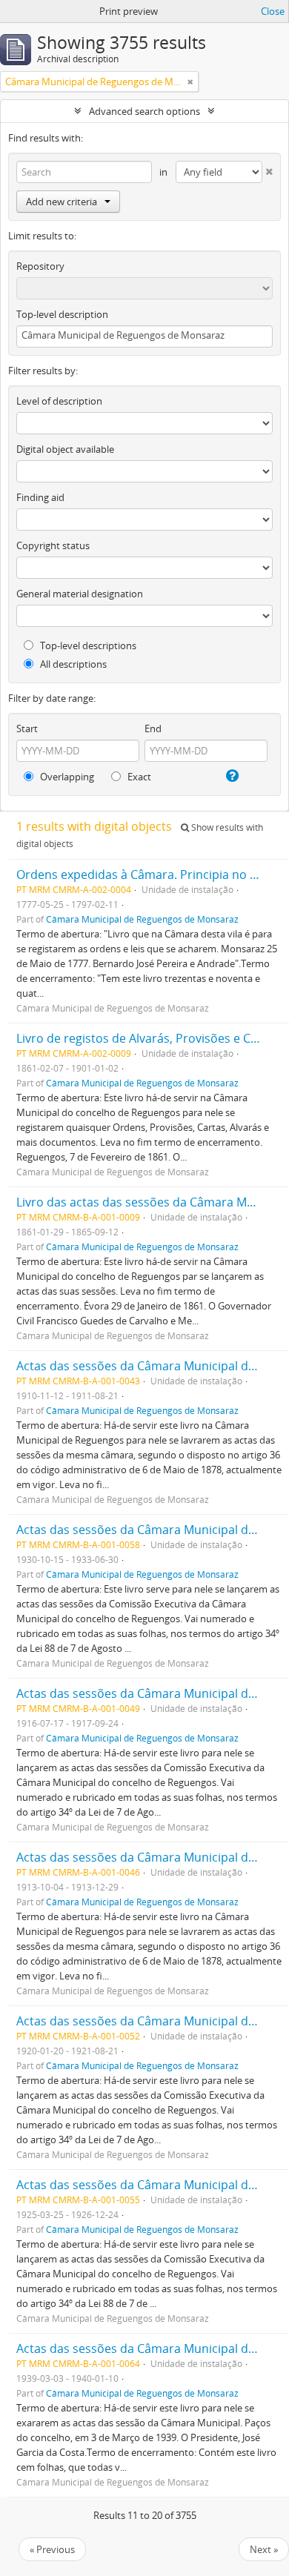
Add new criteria (62, 202)
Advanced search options (144, 111)
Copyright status (53, 545)
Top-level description (62, 314)
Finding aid (40, 497)
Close (273, 11)
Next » (264, 2549)
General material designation (80, 594)
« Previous (52, 2549)
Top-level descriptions (87, 645)
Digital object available (65, 449)
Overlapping (66, 777)
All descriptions (72, 664)
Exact (138, 777)
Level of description (59, 401)
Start (27, 728)
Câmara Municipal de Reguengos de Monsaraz (142, 919)
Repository (40, 266)
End (153, 728)
